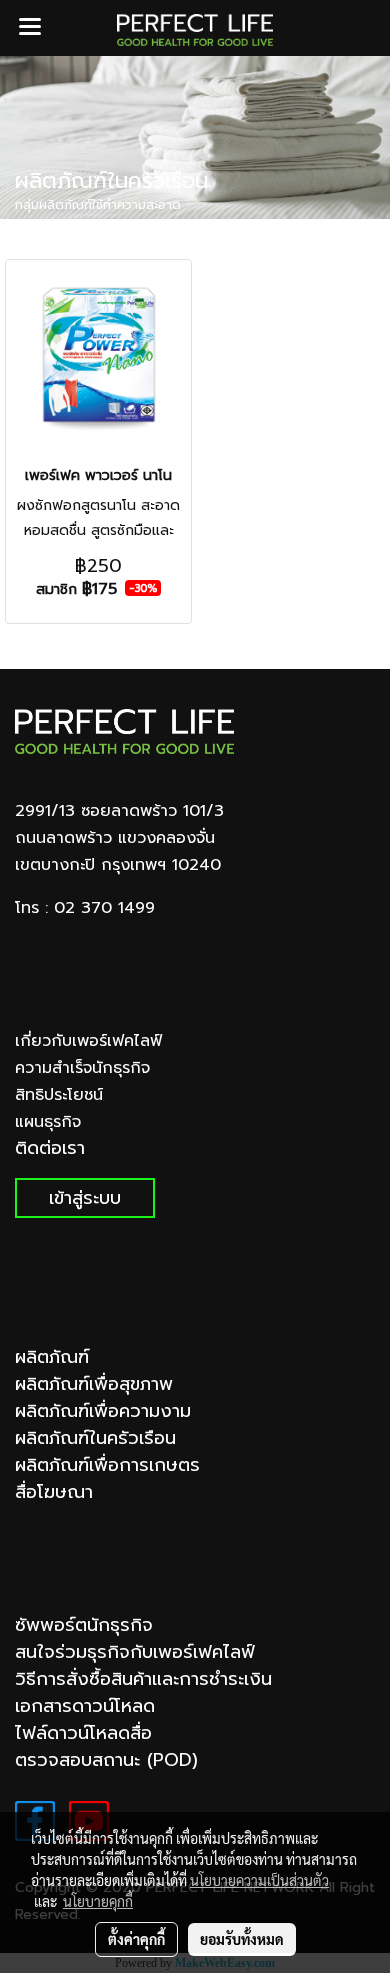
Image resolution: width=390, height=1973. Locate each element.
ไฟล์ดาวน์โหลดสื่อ (83, 1733)
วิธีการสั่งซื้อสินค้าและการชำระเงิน (143, 1679)
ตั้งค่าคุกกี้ (136, 1939)
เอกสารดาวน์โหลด (85, 1706)
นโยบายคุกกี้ (98, 1901)
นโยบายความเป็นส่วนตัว (259, 1880)
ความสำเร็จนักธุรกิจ (82, 1068)
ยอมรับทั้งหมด (242, 1939)
